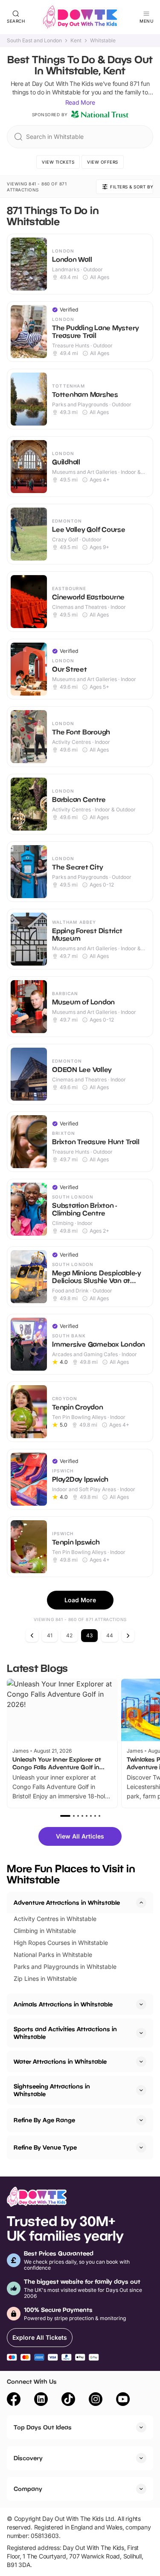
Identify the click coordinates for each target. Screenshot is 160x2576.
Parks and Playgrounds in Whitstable (65, 1967)
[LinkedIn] (41, 2400)
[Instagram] (96, 2400)
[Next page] (128, 1636)
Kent (76, 41)
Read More (80, 102)
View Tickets (58, 162)
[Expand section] (141, 2004)
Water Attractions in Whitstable (60, 2061)
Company (28, 2489)
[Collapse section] (141, 1903)
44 (110, 1635)
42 (69, 1635)
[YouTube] (123, 2400)
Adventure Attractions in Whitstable (67, 1902)
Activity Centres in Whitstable (55, 1919)
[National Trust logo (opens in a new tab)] (100, 115)
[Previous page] (32, 1636)
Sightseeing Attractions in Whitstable (52, 2090)
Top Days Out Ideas (43, 2427)
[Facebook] (14, 2400)
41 (50, 1635)
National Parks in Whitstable (53, 1955)
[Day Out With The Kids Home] (80, 17)
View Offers (103, 162)
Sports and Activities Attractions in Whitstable (65, 2033)
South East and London (34, 41)
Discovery (28, 2458)
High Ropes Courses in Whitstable (61, 1943)
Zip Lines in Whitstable (45, 1978)
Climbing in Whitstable (45, 1931)
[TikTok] (68, 2400)
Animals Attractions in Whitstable (63, 2004)
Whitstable (103, 41)
